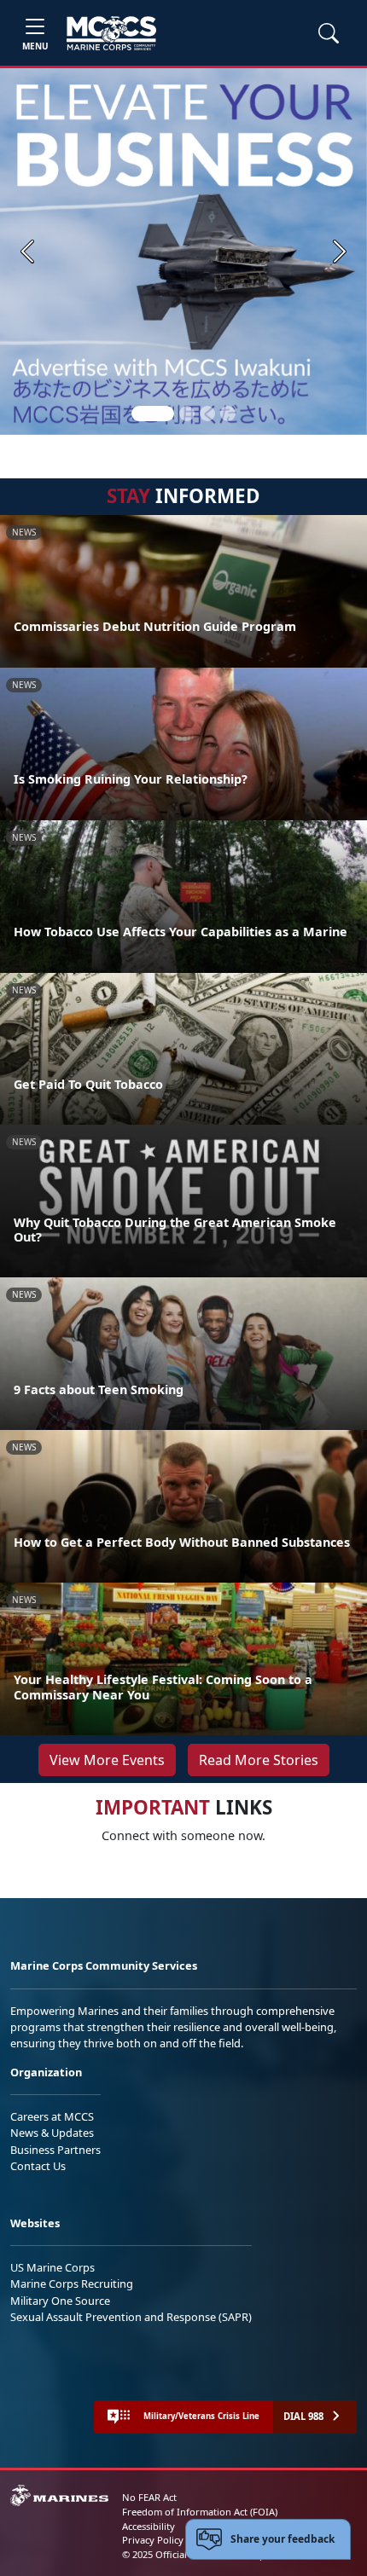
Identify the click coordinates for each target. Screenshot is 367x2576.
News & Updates (52, 2133)
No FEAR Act (149, 2497)
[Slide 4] (228, 414)
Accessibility (149, 2526)
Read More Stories (259, 1760)
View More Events (107, 1760)
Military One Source (60, 2301)
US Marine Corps (52, 2267)
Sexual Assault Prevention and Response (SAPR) (131, 2317)
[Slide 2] (187, 414)
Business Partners (55, 2150)
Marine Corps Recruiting (72, 2284)
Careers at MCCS (52, 2116)
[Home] (111, 33)
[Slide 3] (207, 414)
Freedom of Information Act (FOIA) (200, 2512)
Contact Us (38, 2166)
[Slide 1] (153, 414)
